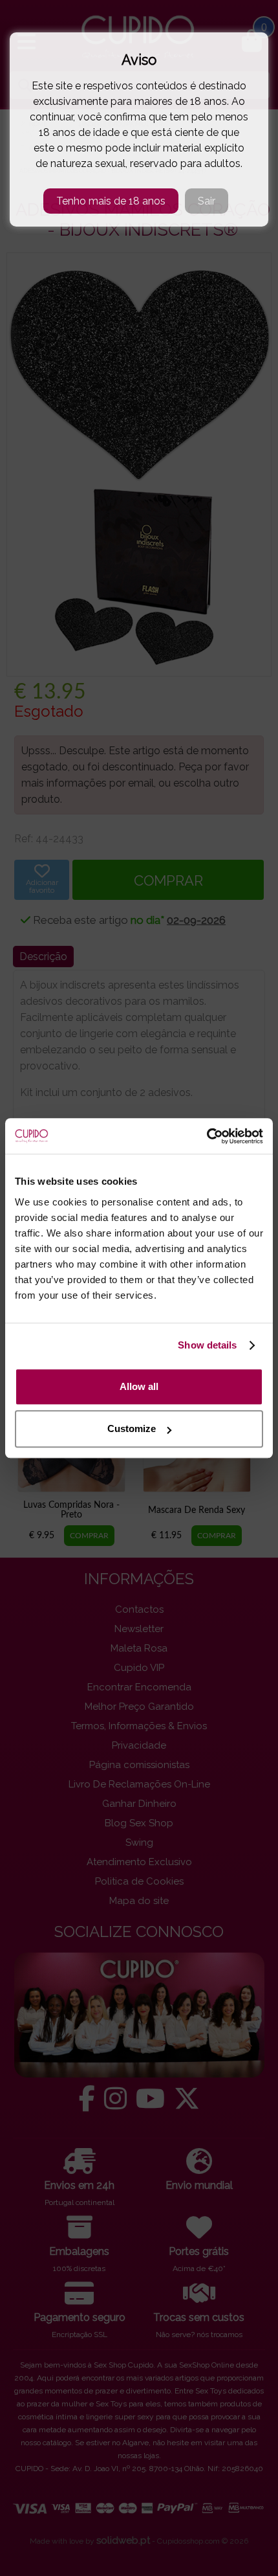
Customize (132, 1428)
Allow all (139, 1386)
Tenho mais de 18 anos (111, 201)
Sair (207, 201)
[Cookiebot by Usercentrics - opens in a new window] (207, 1136)
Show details (207, 1345)
